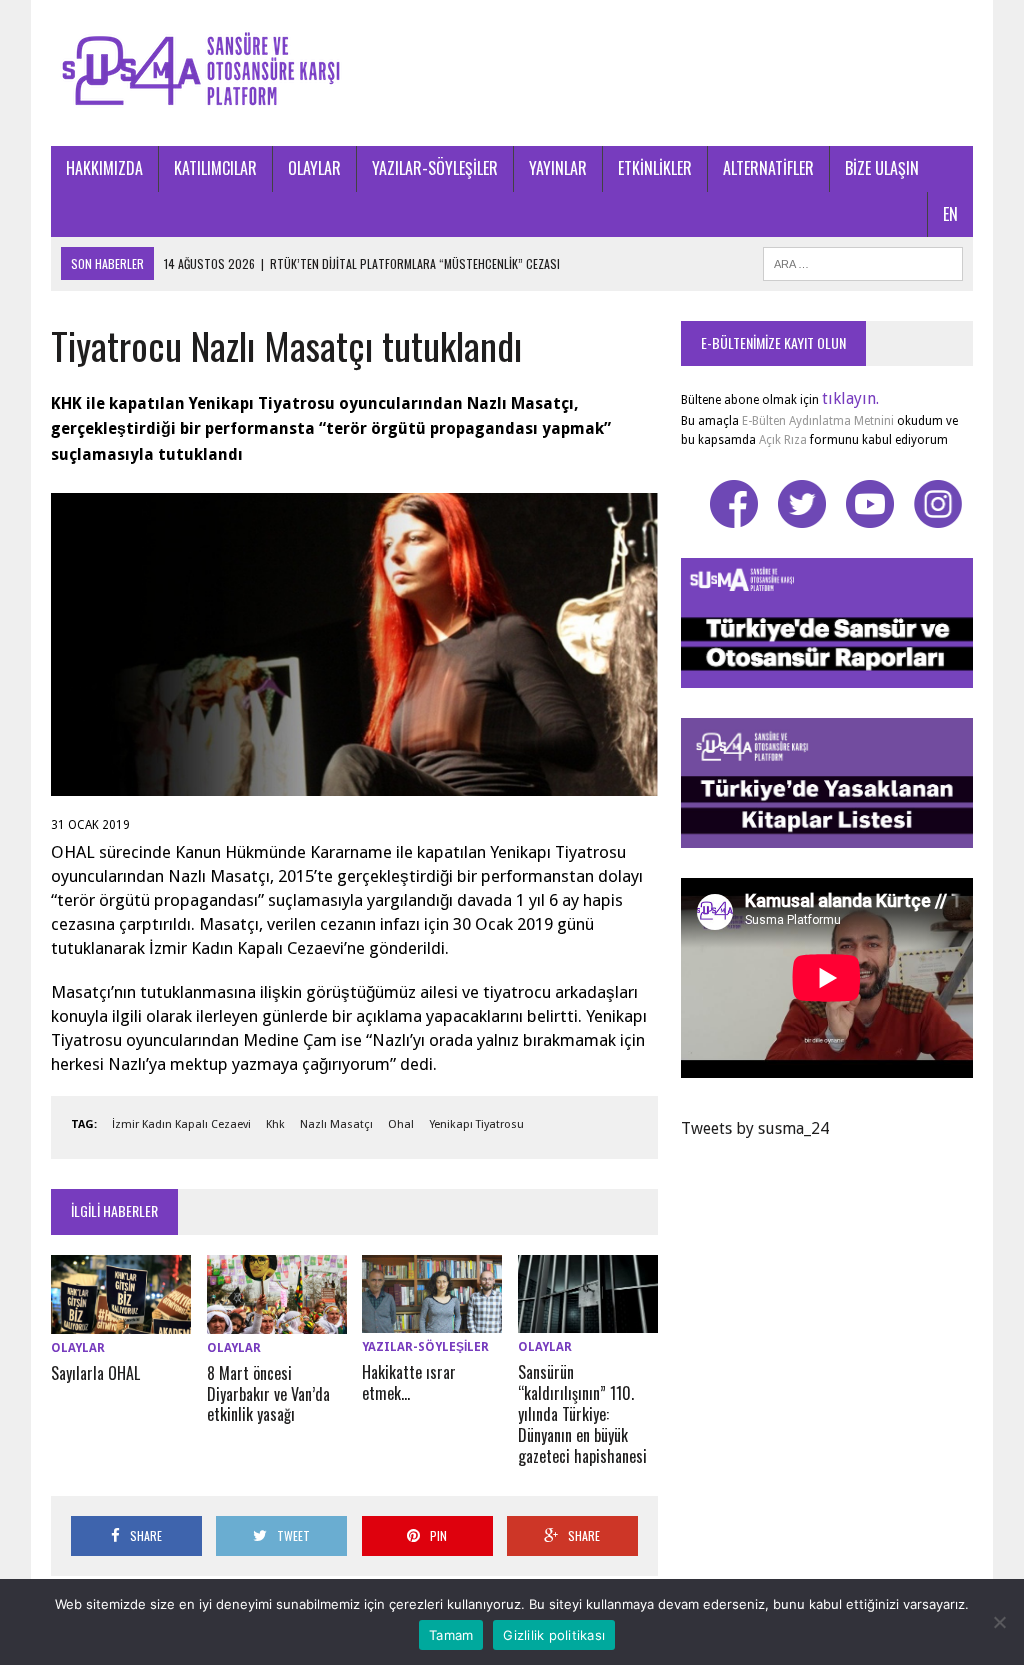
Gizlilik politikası (554, 1635)
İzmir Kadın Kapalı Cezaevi (181, 1124)
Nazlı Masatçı (336, 1124)
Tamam (451, 1635)
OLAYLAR (314, 168)
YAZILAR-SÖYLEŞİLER (435, 168)
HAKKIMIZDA (104, 168)
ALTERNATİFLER (768, 168)
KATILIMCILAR (215, 168)
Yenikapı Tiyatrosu (476, 1124)
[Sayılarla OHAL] (121, 1320)
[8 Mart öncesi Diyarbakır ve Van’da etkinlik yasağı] (277, 1320)
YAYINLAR (558, 168)
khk (275, 1124)
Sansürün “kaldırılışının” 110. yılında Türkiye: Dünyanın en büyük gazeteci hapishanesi (582, 1413)
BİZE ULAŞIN (882, 168)
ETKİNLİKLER (655, 168)
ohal (401, 1124)
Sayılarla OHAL (95, 1373)
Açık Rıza (781, 440)
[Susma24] (512, 73)
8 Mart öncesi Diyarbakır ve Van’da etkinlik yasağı (268, 1394)
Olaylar (78, 1348)
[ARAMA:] (863, 261)
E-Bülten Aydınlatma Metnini (818, 421)
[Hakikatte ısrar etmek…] (432, 1320)
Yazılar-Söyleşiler (425, 1347)
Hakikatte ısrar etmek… (409, 1382)
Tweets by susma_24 (755, 1128)
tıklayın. (850, 398)
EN (950, 214)
